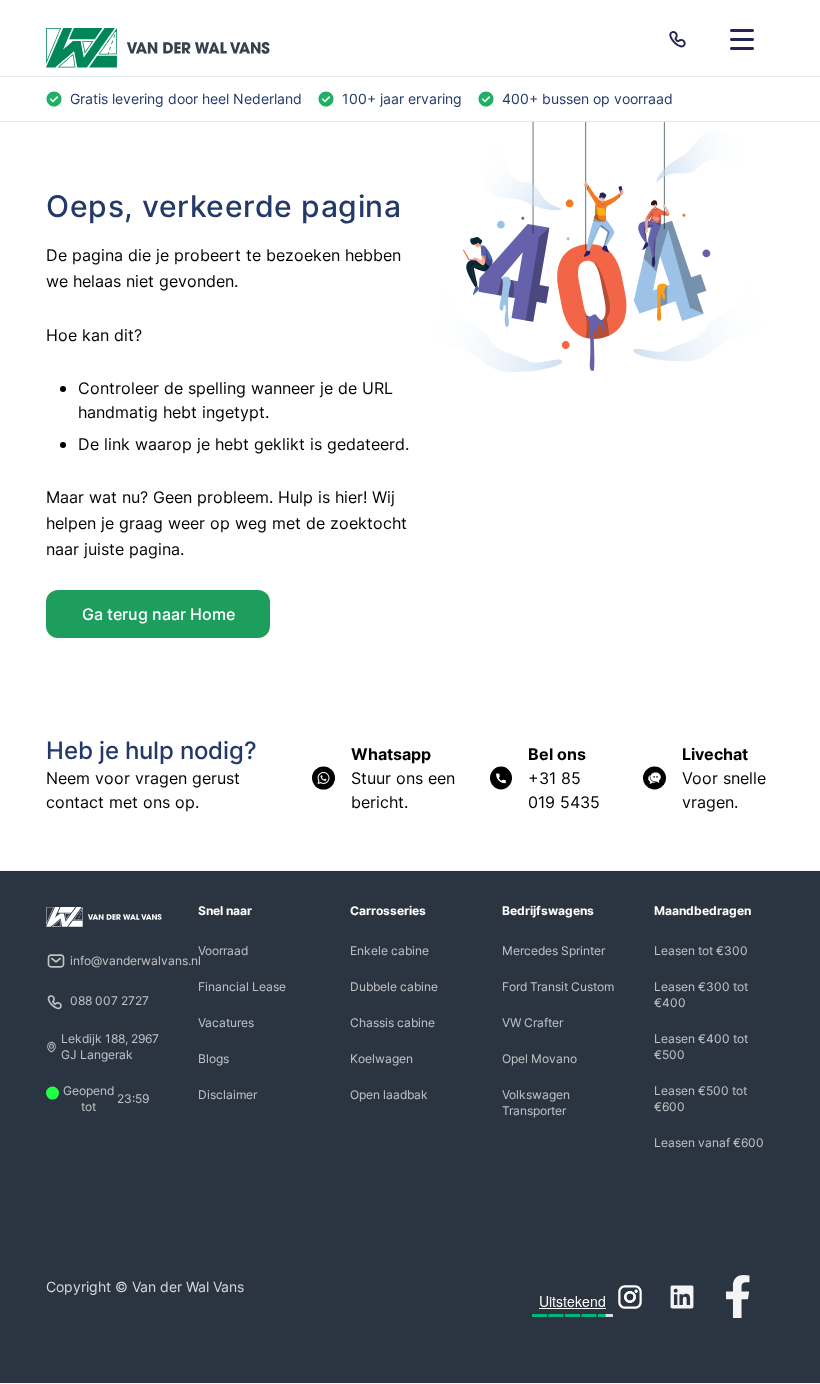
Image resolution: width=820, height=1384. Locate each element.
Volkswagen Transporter (536, 1102)
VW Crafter (532, 1022)
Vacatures (226, 1022)
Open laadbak (389, 1094)
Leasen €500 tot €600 (700, 1098)
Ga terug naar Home (158, 614)
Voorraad (223, 950)
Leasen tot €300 (701, 950)
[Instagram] (630, 1297)
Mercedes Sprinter (553, 950)
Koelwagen (381, 1058)
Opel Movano (539, 1058)
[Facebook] (738, 1297)
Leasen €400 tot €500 (701, 1046)
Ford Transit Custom (558, 986)
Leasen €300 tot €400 (701, 994)
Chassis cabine (392, 1022)
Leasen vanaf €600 (709, 1142)
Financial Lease (242, 986)
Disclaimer (227, 1094)
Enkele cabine (389, 950)
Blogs (213, 1058)
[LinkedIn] (682, 1297)
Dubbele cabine (394, 986)
